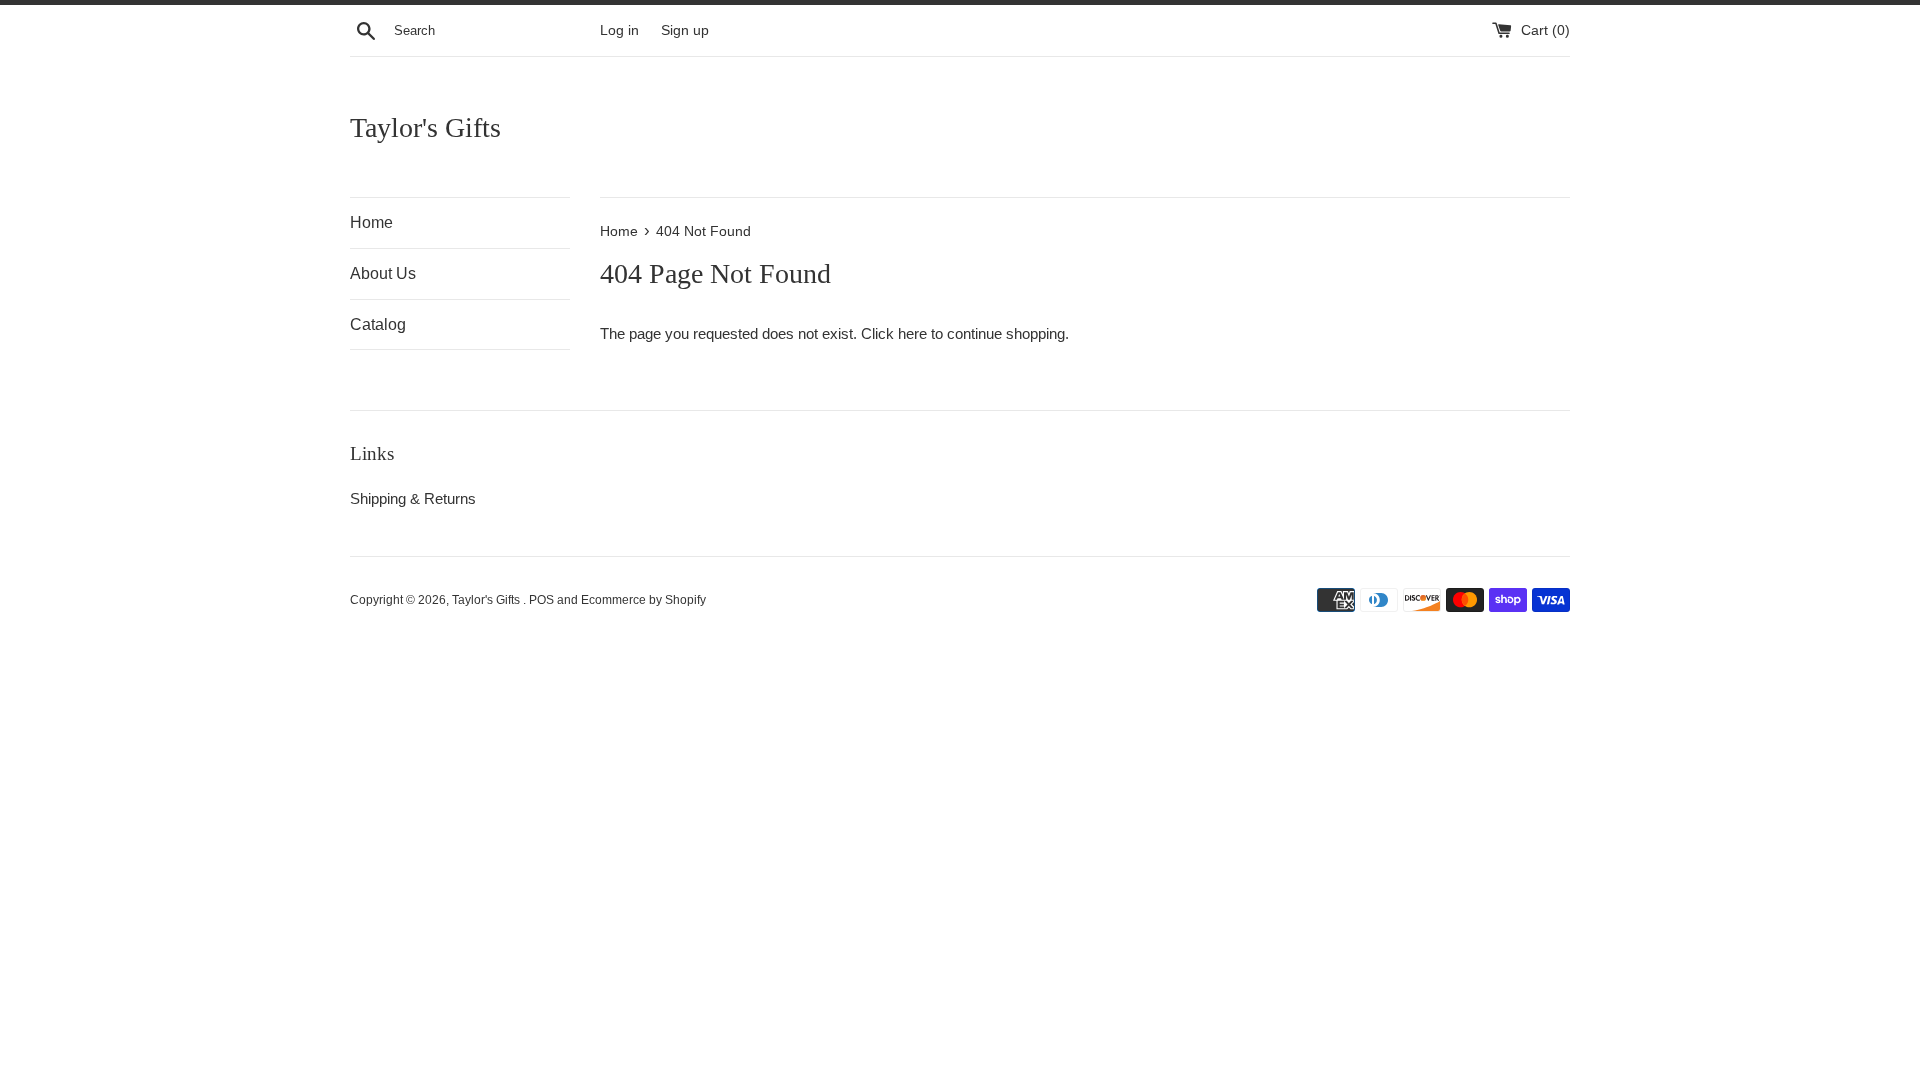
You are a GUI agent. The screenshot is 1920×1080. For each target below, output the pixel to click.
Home (371, 222)
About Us (383, 273)
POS (541, 600)
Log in (619, 30)
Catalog (378, 324)
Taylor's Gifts (425, 127)
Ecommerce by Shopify (643, 600)
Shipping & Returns (413, 498)
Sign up (685, 30)
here (912, 333)
